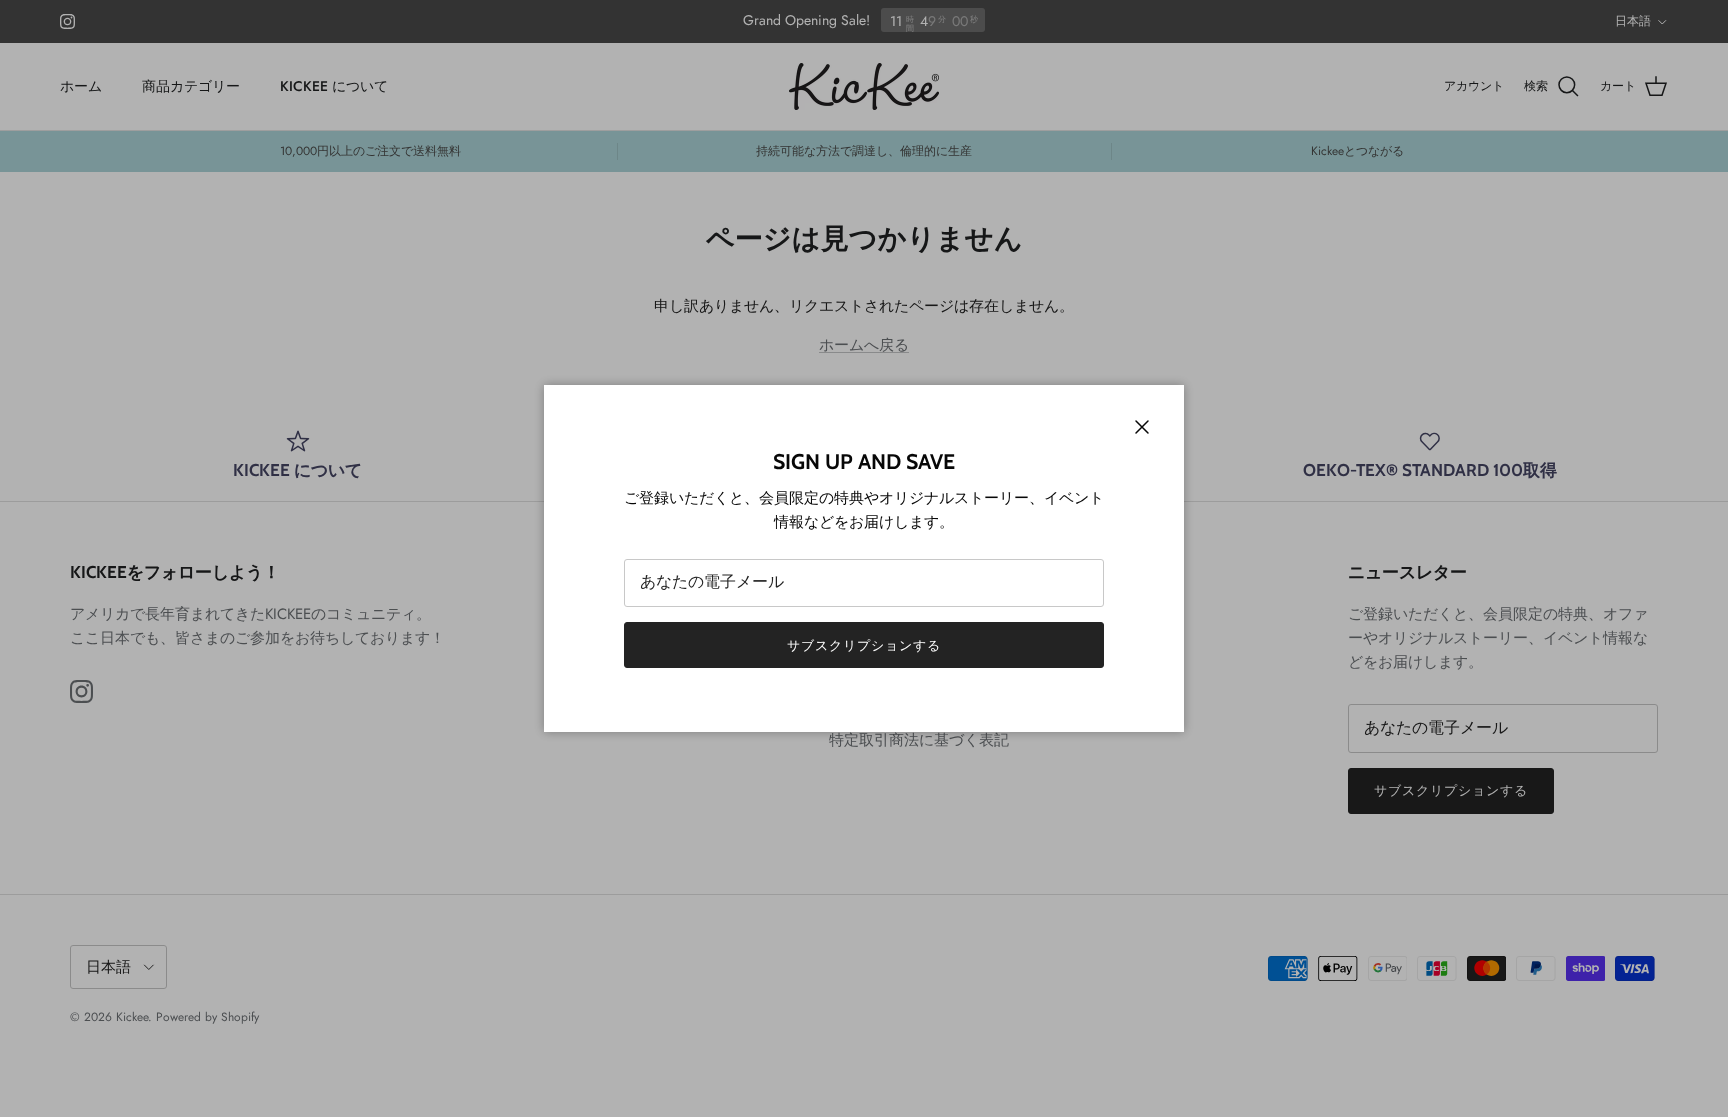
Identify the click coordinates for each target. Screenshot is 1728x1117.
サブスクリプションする (864, 645)
